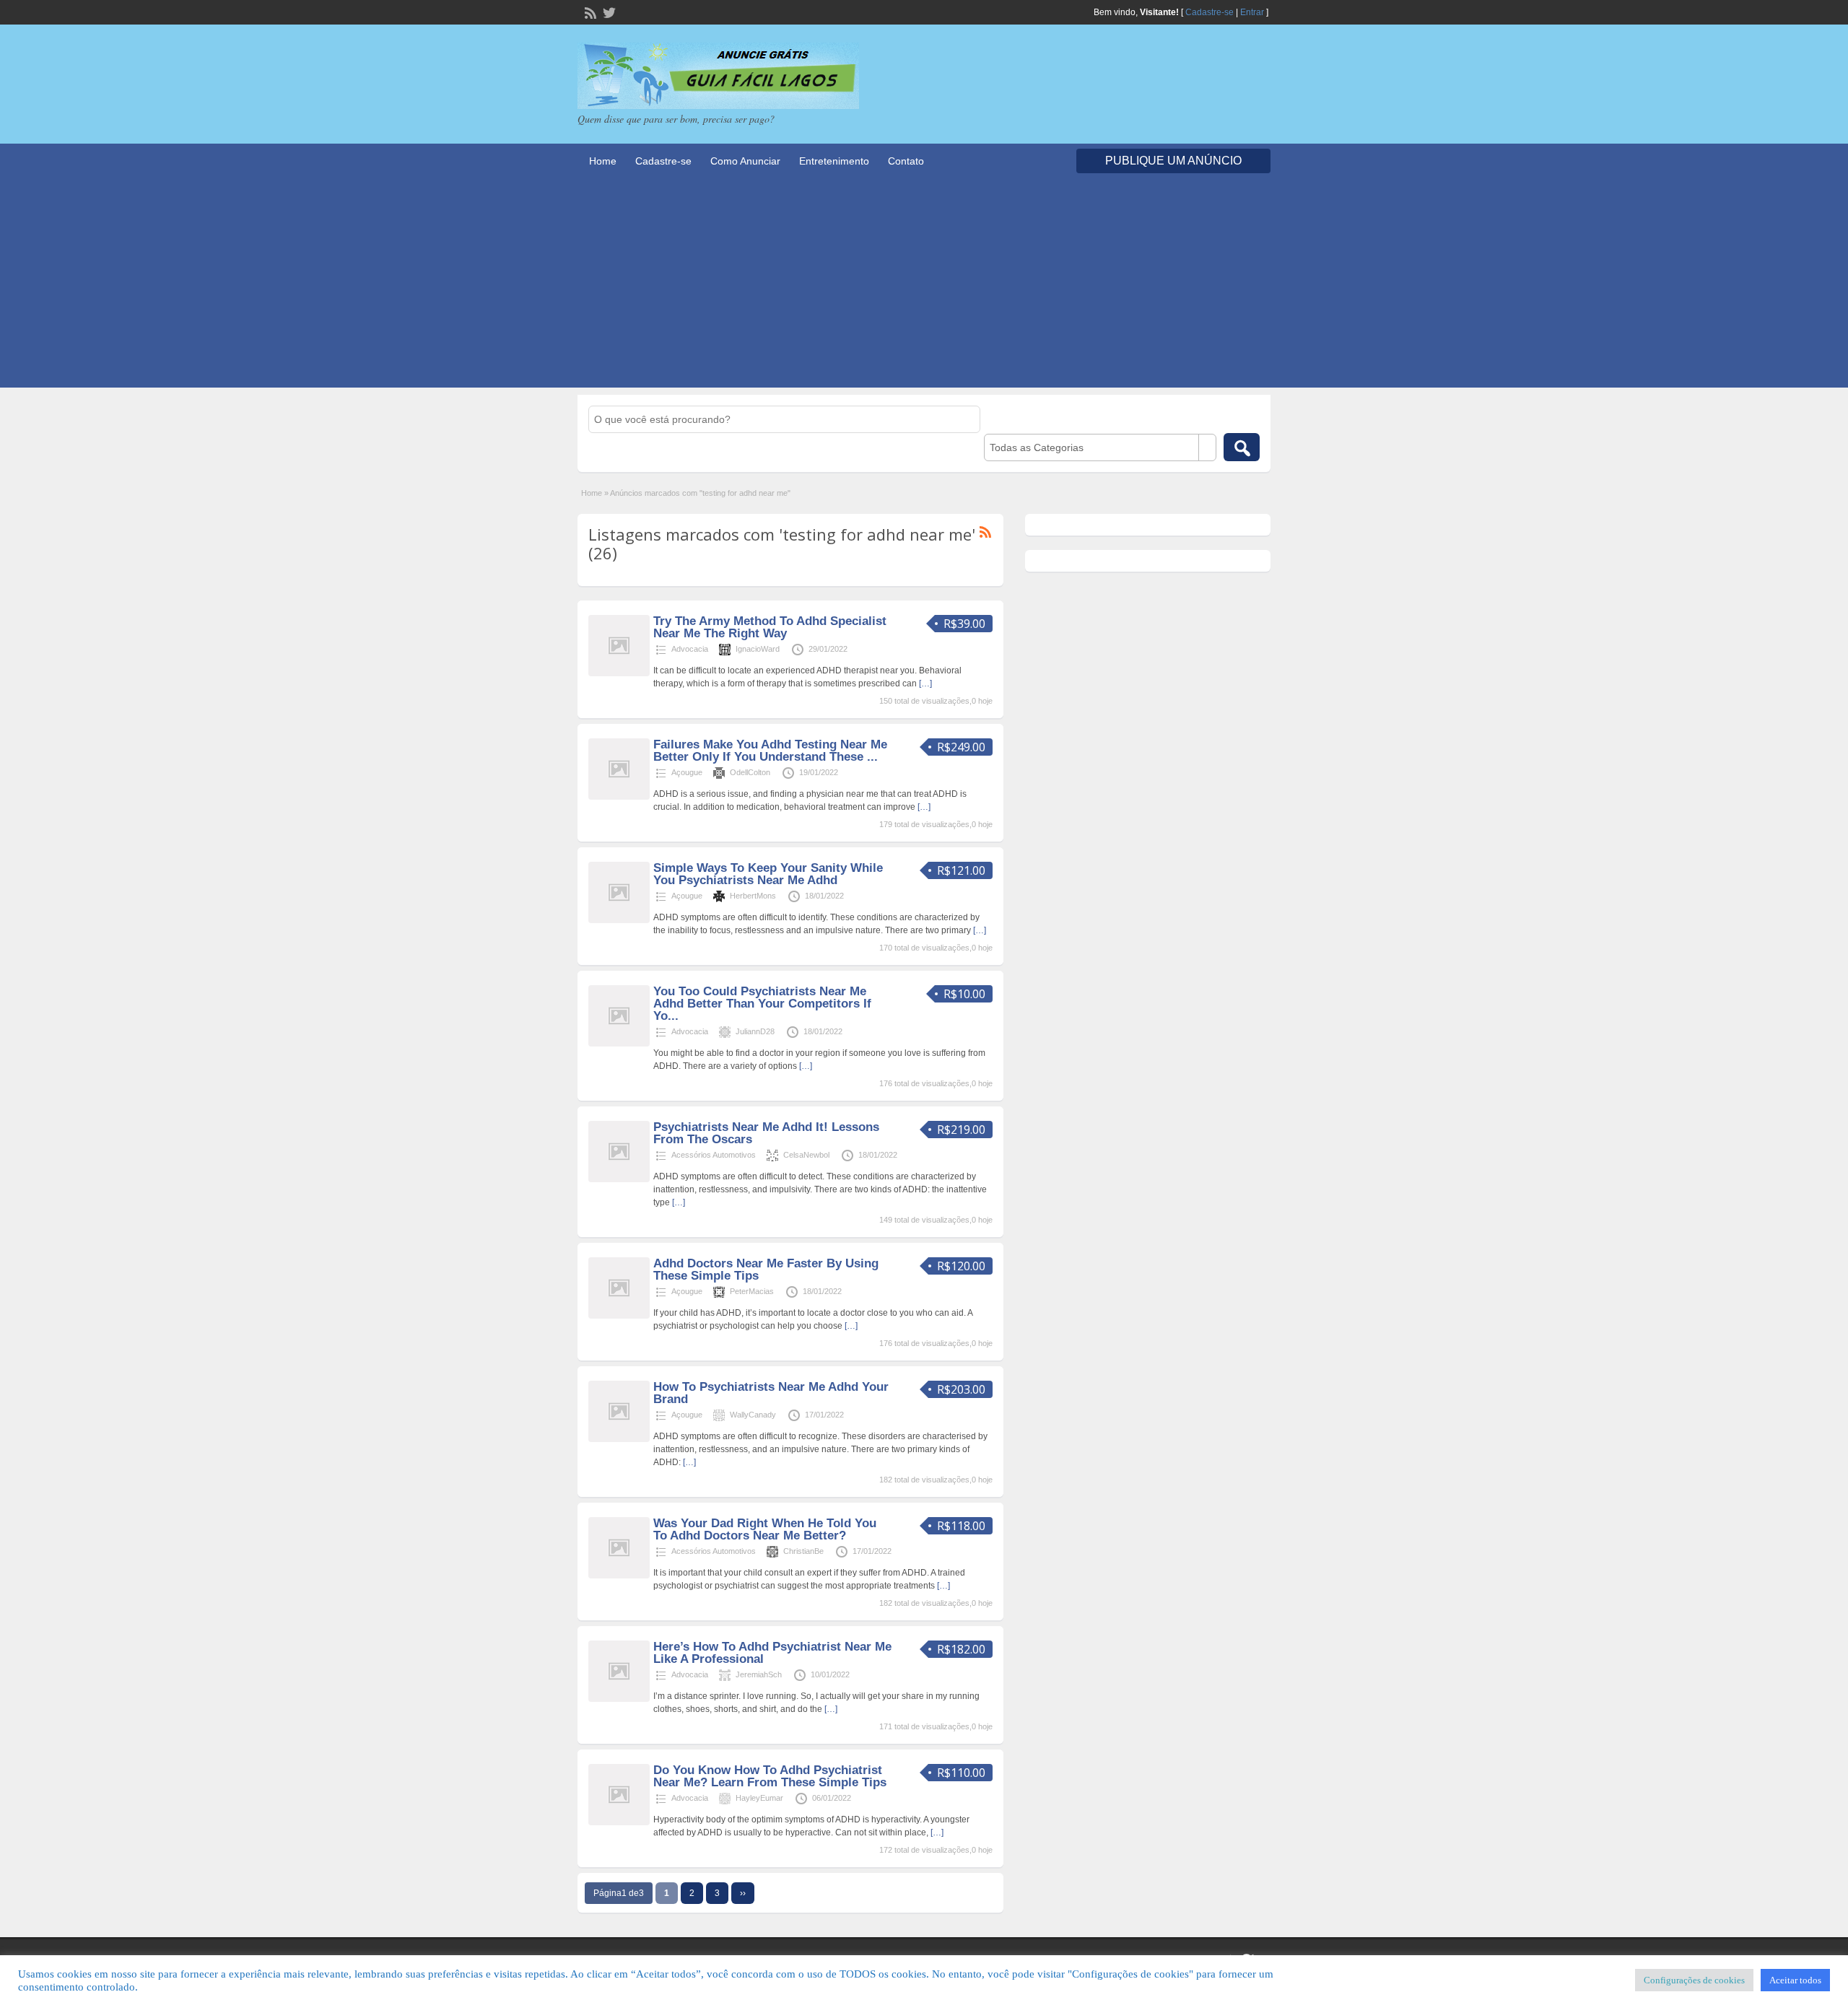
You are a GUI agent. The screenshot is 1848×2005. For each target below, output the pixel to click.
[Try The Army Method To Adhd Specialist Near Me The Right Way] (619, 673)
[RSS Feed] (589, 12)
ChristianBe (803, 1551)
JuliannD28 (755, 1031)
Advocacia (690, 649)
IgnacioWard (758, 649)
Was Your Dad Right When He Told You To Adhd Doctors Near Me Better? (765, 1529)
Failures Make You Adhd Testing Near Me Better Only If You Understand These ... (770, 751)
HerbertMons (753, 896)
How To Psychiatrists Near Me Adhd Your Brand (771, 1393)
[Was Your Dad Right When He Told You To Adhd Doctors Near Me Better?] (619, 1576)
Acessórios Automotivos (714, 1155)
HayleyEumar (759, 1798)
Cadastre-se (1210, 12)
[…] (925, 683)
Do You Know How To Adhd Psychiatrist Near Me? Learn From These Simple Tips (770, 1776)
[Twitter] (608, 12)
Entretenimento (834, 161)
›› (743, 1893)
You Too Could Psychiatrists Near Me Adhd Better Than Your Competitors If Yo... (762, 1004)
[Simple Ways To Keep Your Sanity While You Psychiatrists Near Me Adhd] (619, 920)
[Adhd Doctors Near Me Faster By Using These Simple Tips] (619, 1316)
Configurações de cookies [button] (1694, 1980)
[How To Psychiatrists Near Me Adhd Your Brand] (619, 1439)
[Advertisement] (924, 287)
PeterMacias (752, 1291)
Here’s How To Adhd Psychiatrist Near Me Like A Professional (772, 1653)
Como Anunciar (745, 161)
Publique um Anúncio (1173, 161)
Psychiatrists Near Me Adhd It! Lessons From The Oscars (766, 1133)
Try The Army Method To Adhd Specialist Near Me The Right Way (770, 627)
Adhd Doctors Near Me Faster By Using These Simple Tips (766, 1270)
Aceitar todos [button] (1795, 1980)
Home (603, 161)
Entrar (1252, 12)
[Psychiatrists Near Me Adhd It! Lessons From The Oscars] (619, 1179)
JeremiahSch (759, 1674)
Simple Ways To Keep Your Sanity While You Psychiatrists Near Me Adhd (768, 874)
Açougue (687, 772)
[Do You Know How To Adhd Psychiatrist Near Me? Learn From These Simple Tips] (619, 1822)
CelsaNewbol (806, 1155)
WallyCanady (753, 1415)
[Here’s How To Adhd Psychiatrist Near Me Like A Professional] (619, 1699)
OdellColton (750, 772)
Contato (906, 161)
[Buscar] (1242, 447)
